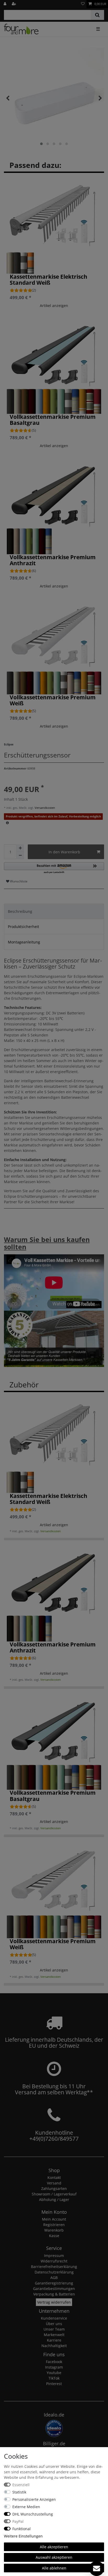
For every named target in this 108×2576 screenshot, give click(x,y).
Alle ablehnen (54, 2568)
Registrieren (54, 2225)
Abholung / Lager (54, 2199)
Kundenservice (54, 2318)
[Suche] (97, 15)
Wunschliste (18, 881)
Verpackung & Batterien (54, 2294)
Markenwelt (54, 2335)
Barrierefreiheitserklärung (54, 2267)
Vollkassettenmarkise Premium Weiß (53, 700)
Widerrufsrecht (54, 2261)
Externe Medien (26, 2507)
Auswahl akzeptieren (54, 2557)
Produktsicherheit (23, 927)
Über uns (54, 2324)
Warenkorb (54, 2230)
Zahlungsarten (54, 2188)
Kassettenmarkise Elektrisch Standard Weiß (48, 280)
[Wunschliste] (83, 4)
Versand (54, 2183)
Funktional (21, 2529)
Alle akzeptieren (54, 2547)
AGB (54, 2278)
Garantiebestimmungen (54, 2289)
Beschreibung (20, 911)
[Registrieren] (14, 4)
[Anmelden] (6, 4)
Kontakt (54, 2177)
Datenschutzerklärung (54, 2272)
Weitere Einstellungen (23, 2536)
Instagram (54, 2367)
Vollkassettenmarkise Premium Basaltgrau (53, 420)
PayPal (18, 2521)
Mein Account (54, 2219)
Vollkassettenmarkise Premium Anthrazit (53, 560)
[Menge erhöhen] (20, 848)
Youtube (54, 2373)
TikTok (54, 2378)
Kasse (54, 2236)
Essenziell (21, 2485)
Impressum (54, 2256)
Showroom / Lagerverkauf (54, 2194)
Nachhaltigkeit (54, 2346)
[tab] (54, 911)
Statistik (19, 2492)
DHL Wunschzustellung (33, 2514)
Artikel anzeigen (54, 306)
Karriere (54, 2340)
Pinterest (54, 2384)
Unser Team (54, 2329)
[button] (54, 868)
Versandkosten (44, 808)
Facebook (54, 2362)
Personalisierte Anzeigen (34, 2499)
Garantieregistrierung (54, 2283)
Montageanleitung (24, 942)
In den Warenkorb (64, 852)
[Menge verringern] (20, 855)
